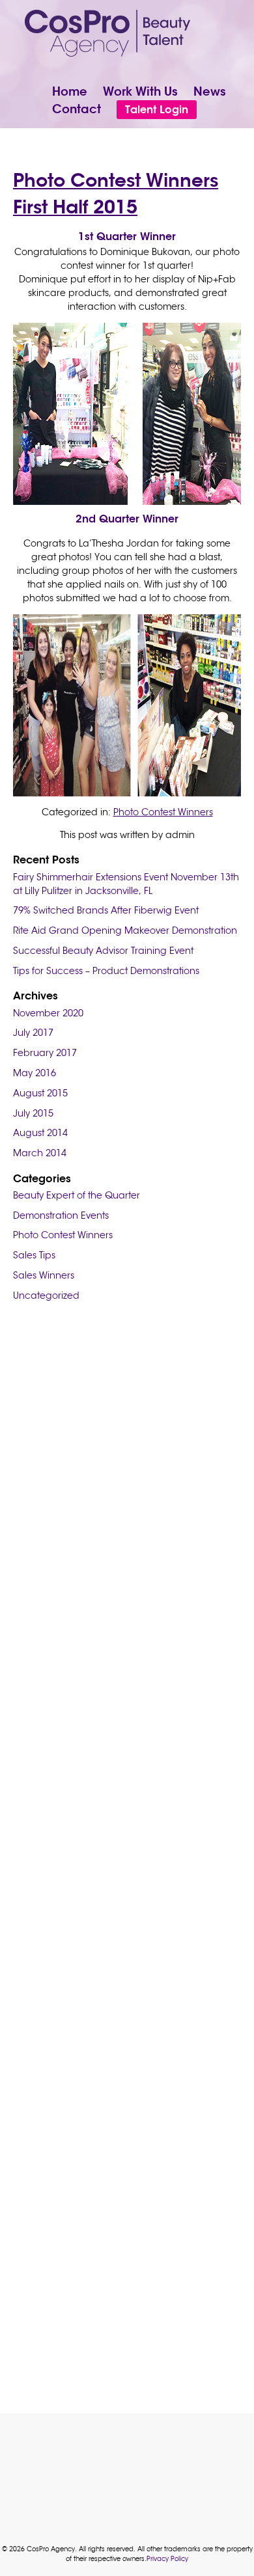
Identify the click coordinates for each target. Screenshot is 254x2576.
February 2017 (45, 1053)
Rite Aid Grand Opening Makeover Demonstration (125, 930)
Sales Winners (44, 1275)
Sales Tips (34, 1255)
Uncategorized (46, 1295)
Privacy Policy (167, 2559)
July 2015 (33, 1113)
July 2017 (33, 1033)
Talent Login (157, 109)
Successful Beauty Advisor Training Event (103, 951)
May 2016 (35, 1073)
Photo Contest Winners (163, 812)
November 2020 (48, 1013)
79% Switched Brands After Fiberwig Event (106, 910)
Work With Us (140, 91)
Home (70, 91)
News (210, 91)
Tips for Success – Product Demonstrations (106, 971)
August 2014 (40, 1133)
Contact (77, 109)
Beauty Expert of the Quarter (77, 1195)
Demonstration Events (61, 1215)
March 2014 (40, 1153)
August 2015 (40, 1093)
